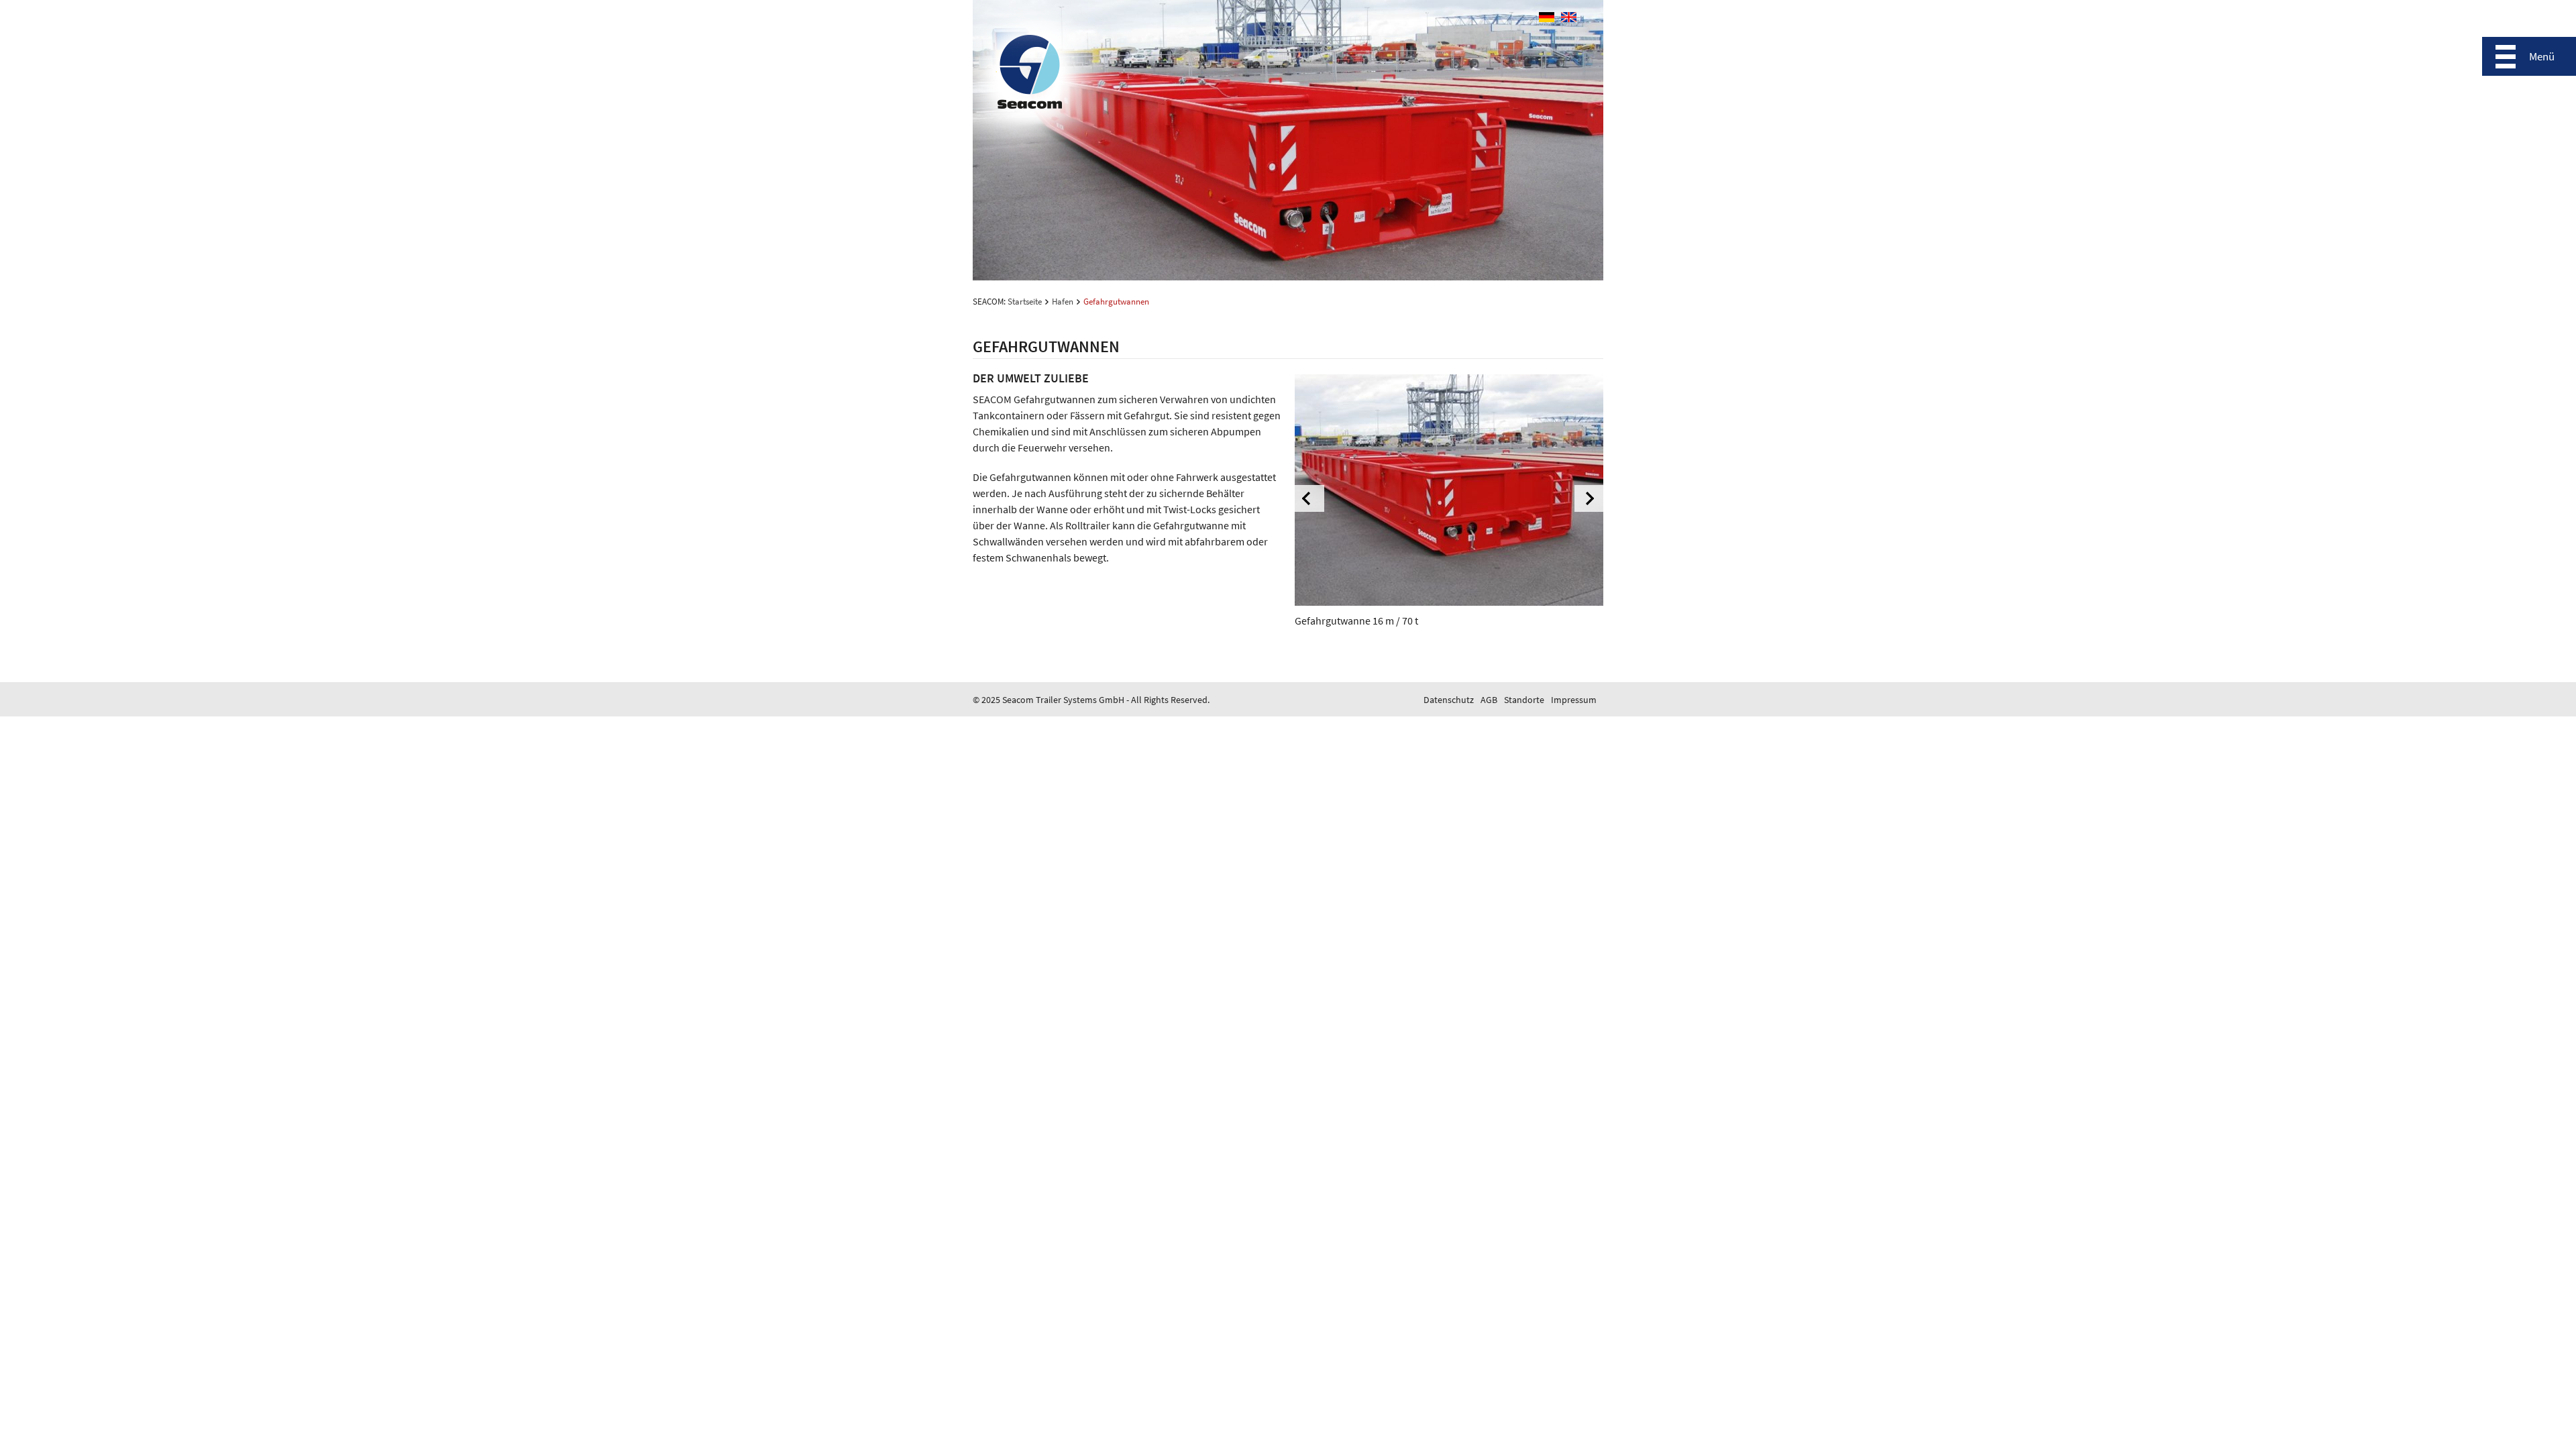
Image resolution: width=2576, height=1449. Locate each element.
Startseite (1025, 302)
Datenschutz (1449, 700)
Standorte (1524, 700)
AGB (1489, 700)
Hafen (1063, 302)
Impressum (1574, 700)
